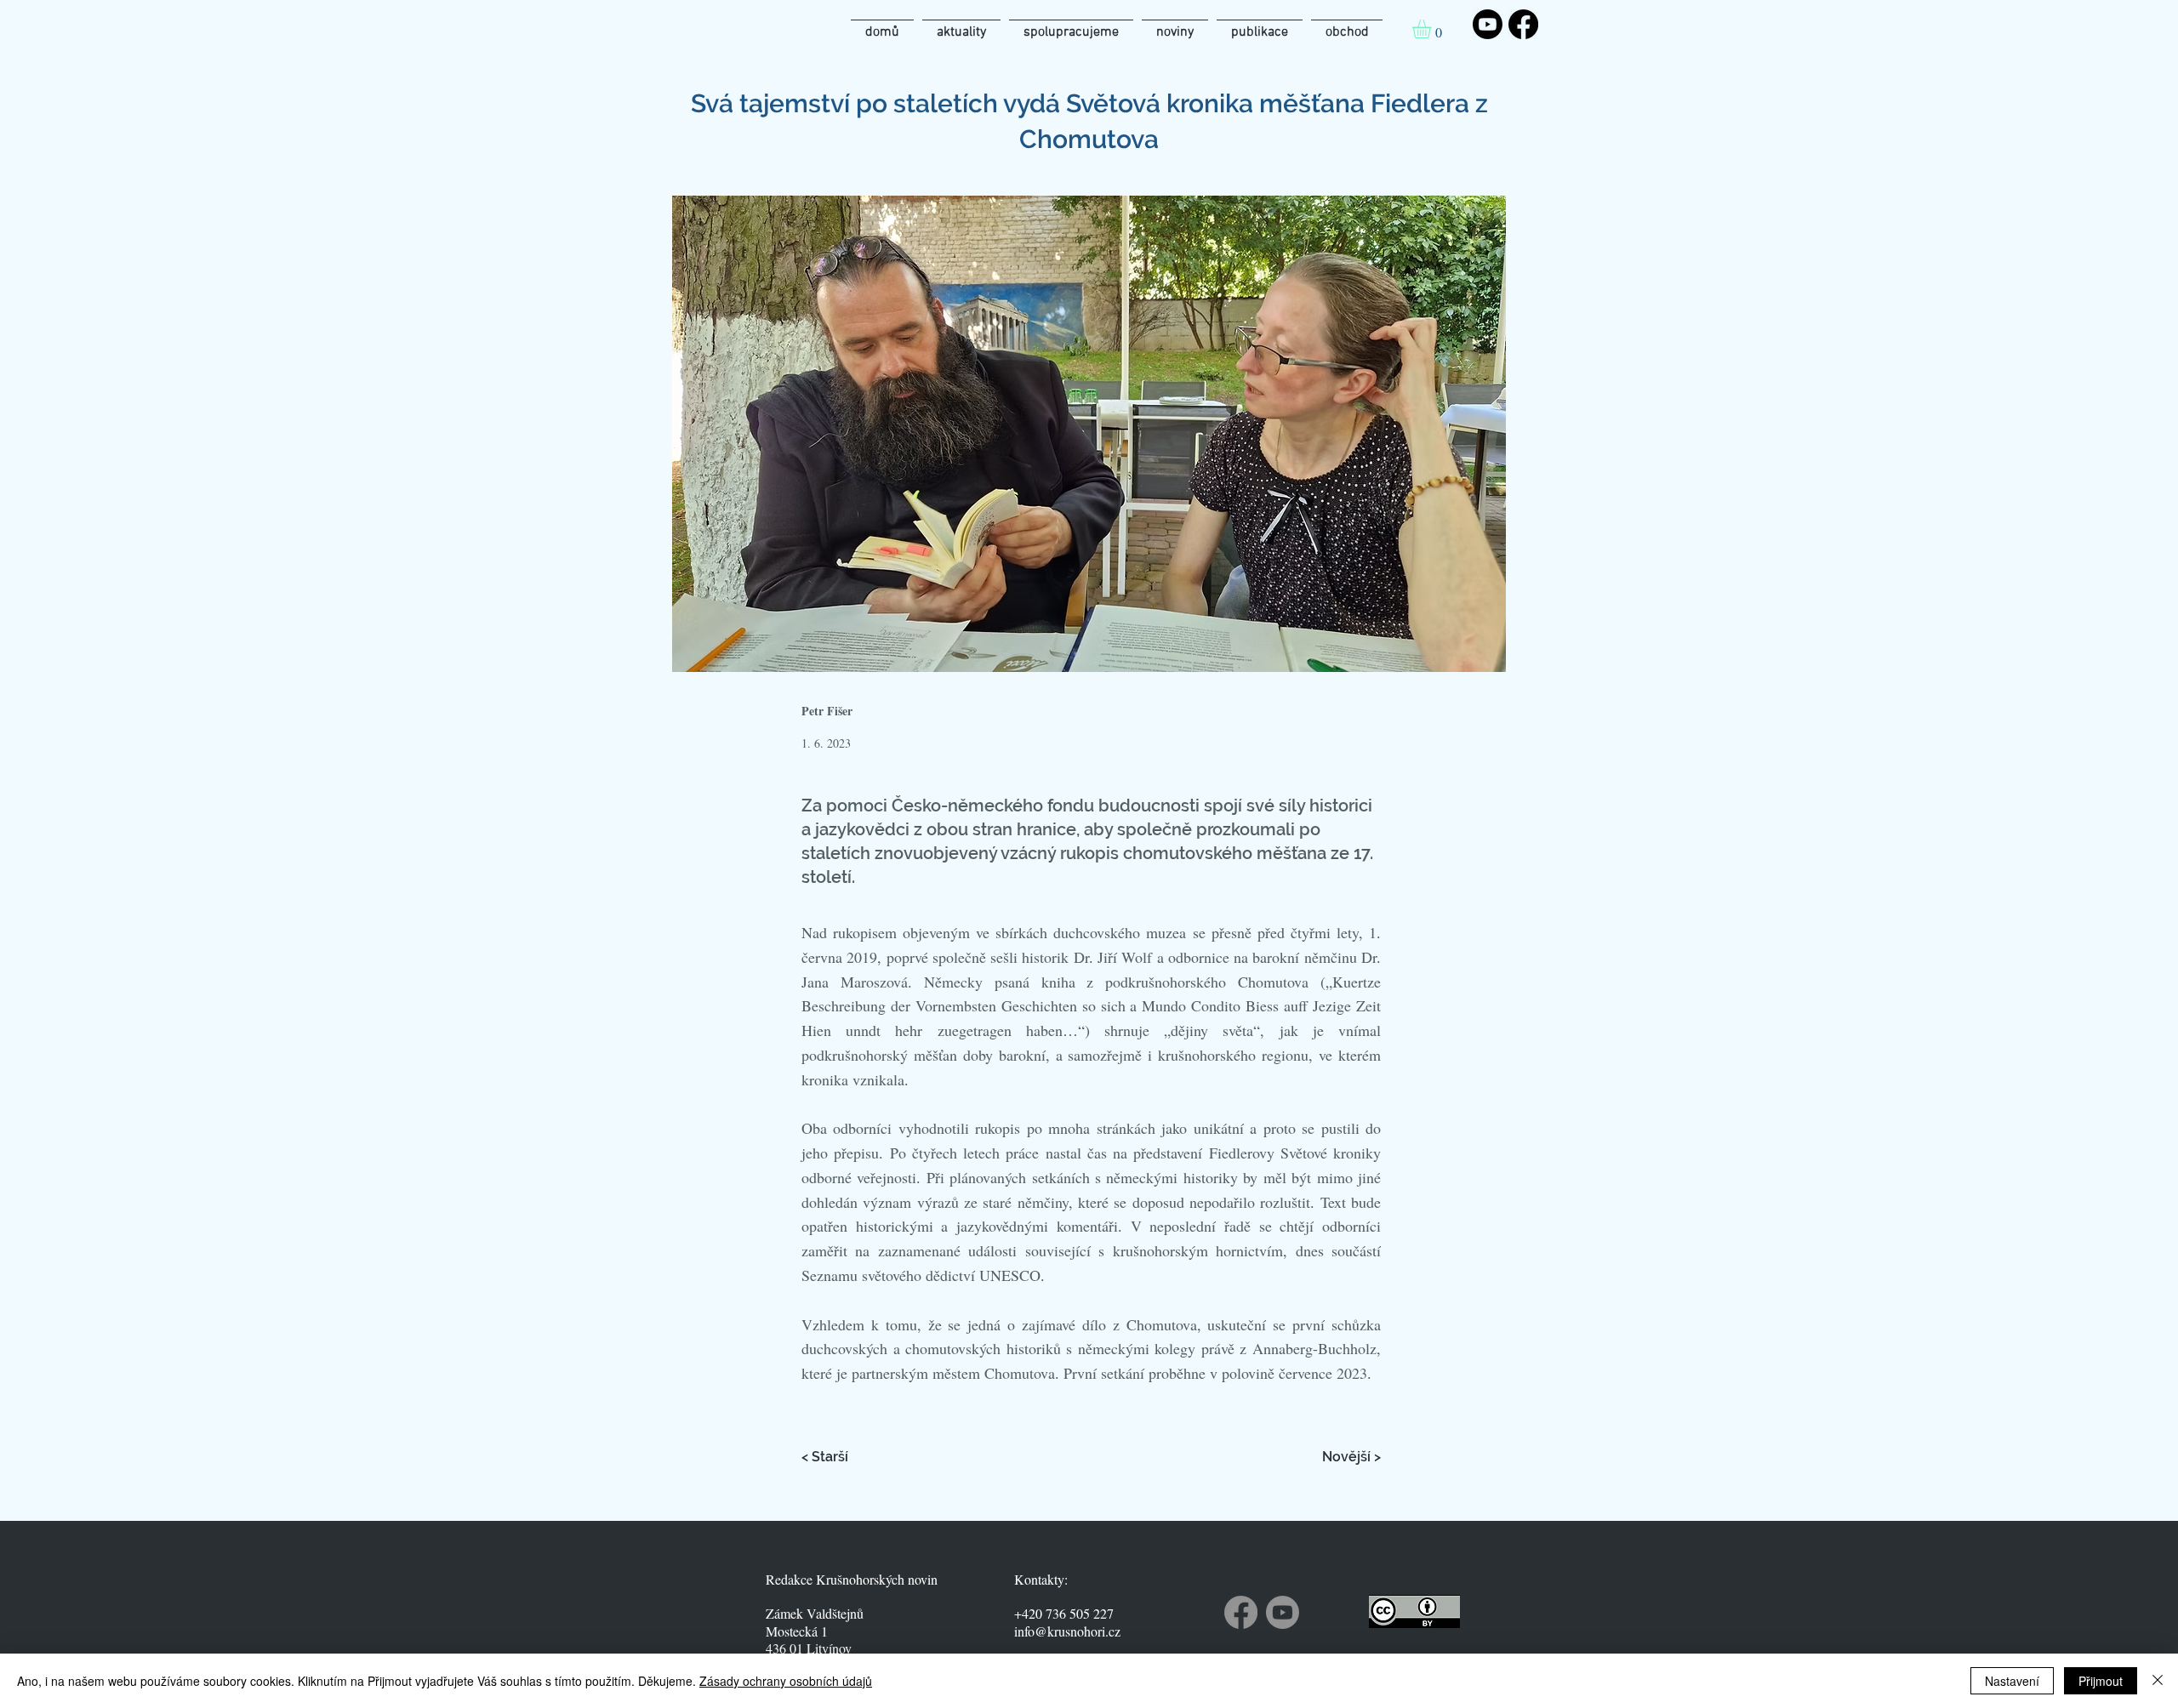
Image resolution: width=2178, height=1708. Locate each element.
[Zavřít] (2158, 1681)
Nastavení (2012, 1681)
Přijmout (2101, 1681)
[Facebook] (1523, 24)
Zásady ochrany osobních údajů (786, 1681)
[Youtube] (1488, 24)
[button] (1433, 29)
